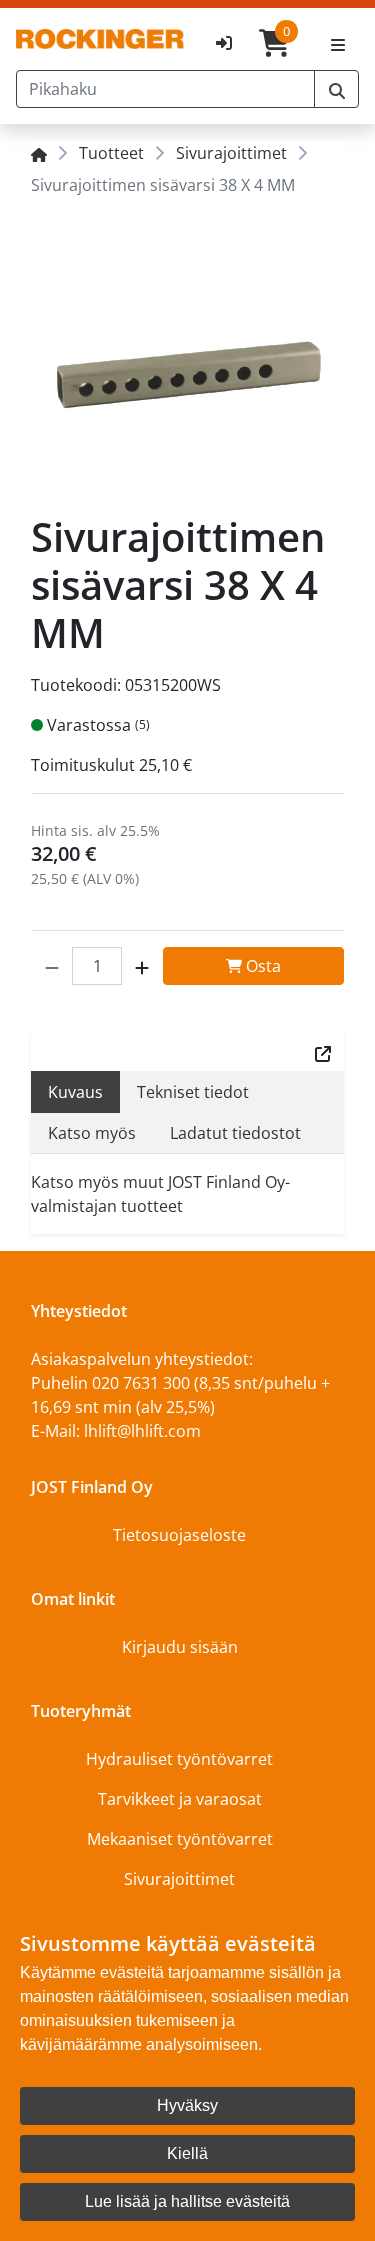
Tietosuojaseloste (179, 1535)
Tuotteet (111, 153)
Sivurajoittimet (231, 153)
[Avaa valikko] (338, 43)
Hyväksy (187, 2105)
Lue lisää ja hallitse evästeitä (187, 2201)
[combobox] (165, 89)
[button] (52, 966)
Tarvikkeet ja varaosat (180, 1799)
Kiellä (187, 2153)
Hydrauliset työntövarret (179, 1759)
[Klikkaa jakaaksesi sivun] (323, 1052)
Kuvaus (75, 1092)
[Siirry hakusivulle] (336, 89)
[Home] (39, 153)
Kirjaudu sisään (180, 1647)
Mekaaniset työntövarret (180, 1839)
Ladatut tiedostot (235, 1133)
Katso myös (92, 1133)
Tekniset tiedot (193, 1092)
